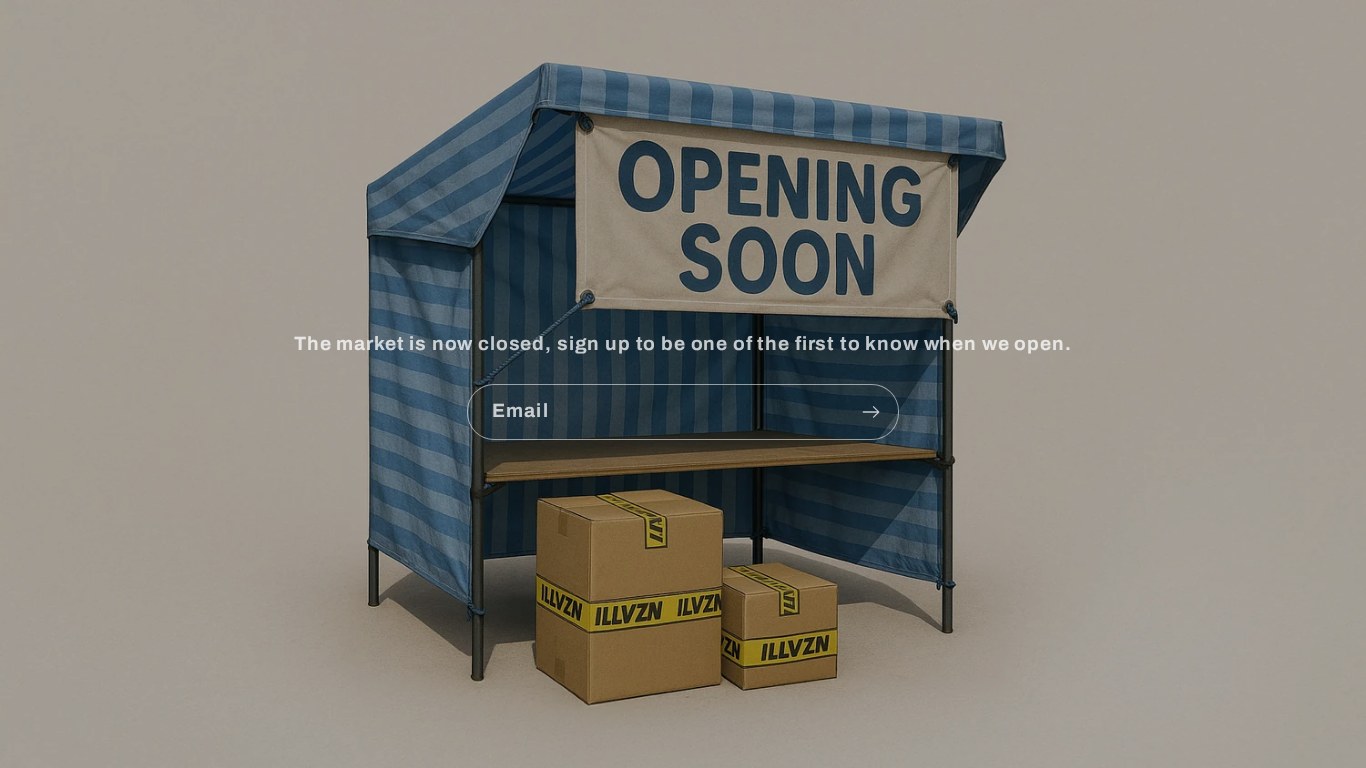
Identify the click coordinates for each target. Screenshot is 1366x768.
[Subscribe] (871, 412)
